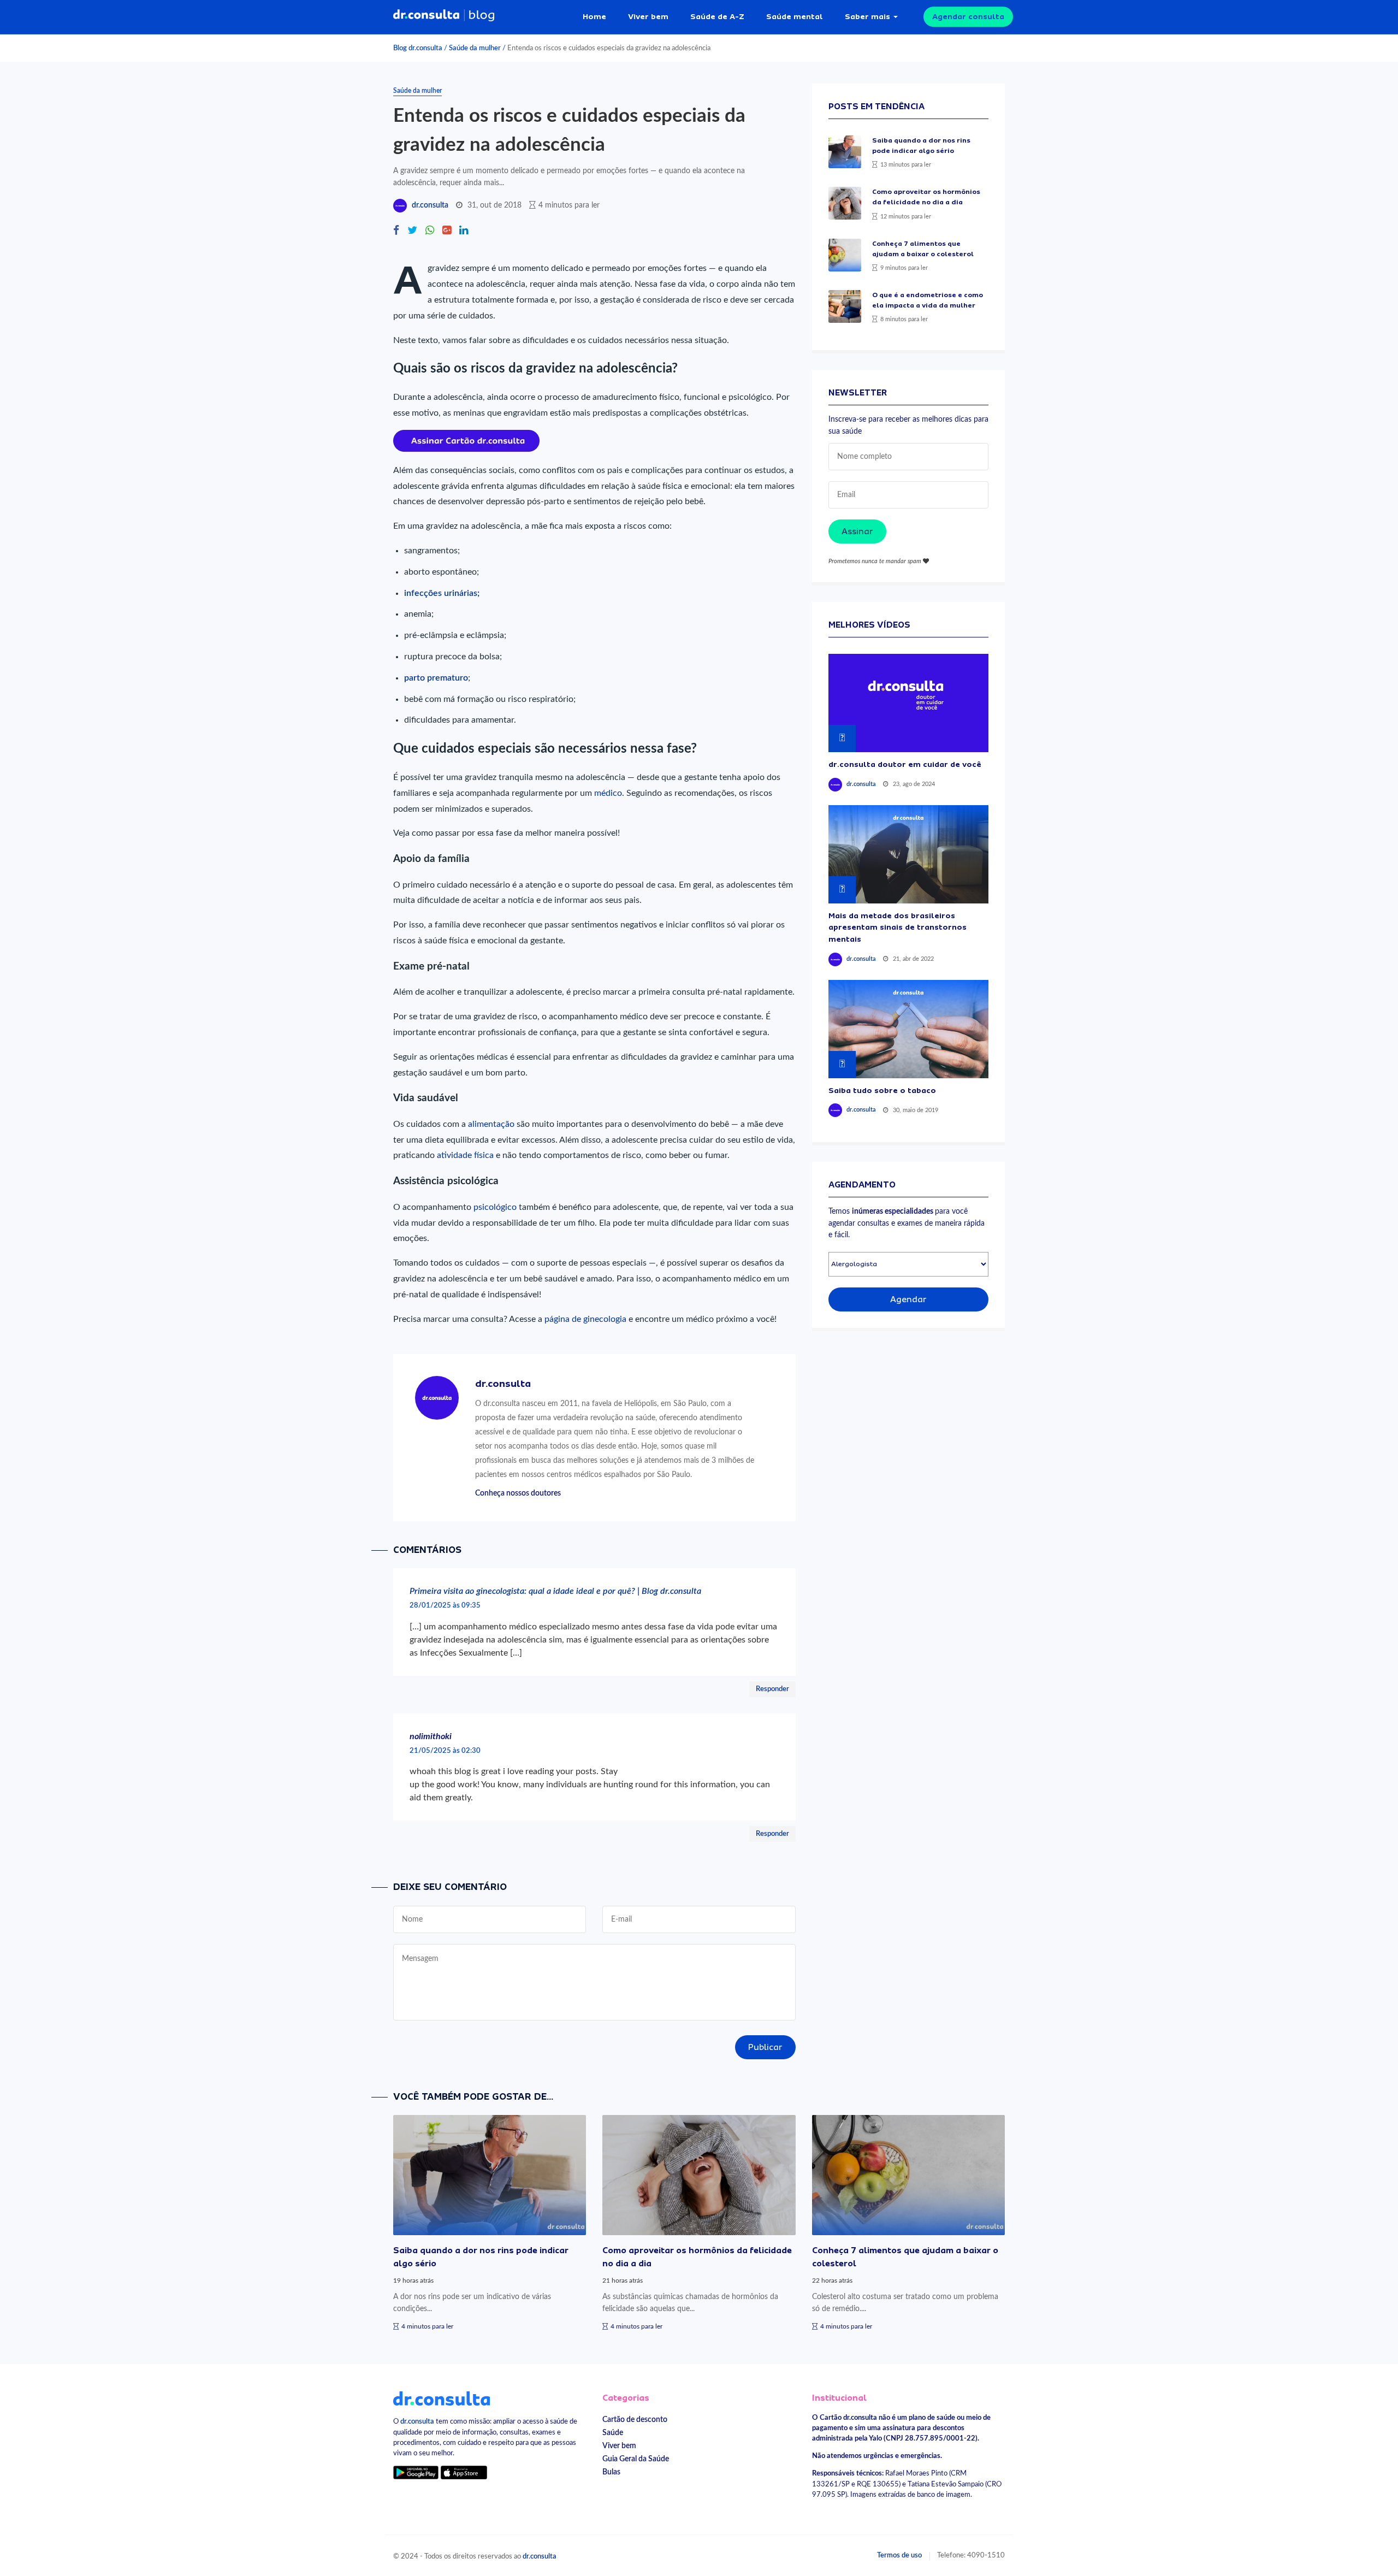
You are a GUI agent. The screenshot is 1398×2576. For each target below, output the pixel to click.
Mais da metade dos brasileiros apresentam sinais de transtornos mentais (898, 927)
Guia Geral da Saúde (636, 2459)
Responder (772, 1689)
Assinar (857, 531)
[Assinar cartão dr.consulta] (466, 440)
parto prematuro (436, 678)
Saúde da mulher (475, 48)
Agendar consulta (968, 16)
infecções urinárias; (442, 593)
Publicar (765, 2047)
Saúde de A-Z (717, 16)
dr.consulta (430, 205)
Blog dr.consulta (418, 48)
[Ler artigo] (845, 152)
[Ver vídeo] (908, 703)
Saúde (613, 2433)
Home (594, 16)
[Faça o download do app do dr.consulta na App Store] (464, 2472)
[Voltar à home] (442, 2398)
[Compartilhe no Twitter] (412, 231)
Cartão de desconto (635, 2420)
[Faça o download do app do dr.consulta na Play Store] (416, 2472)
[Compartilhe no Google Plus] (447, 231)
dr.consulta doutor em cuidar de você (905, 764)
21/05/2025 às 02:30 (445, 1751)
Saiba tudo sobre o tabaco (882, 1090)
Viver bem (648, 16)
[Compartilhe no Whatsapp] (430, 231)
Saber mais (867, 16)
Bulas (611, 2472)
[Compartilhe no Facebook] (396, 231)
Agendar (908, 1299)
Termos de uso (899, 2555)
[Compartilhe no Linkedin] (464, 231)
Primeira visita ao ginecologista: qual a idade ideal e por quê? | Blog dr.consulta (555, 1591)
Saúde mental (795, 16)
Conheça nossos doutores (518, 1493)
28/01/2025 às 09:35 (445, 1605)
